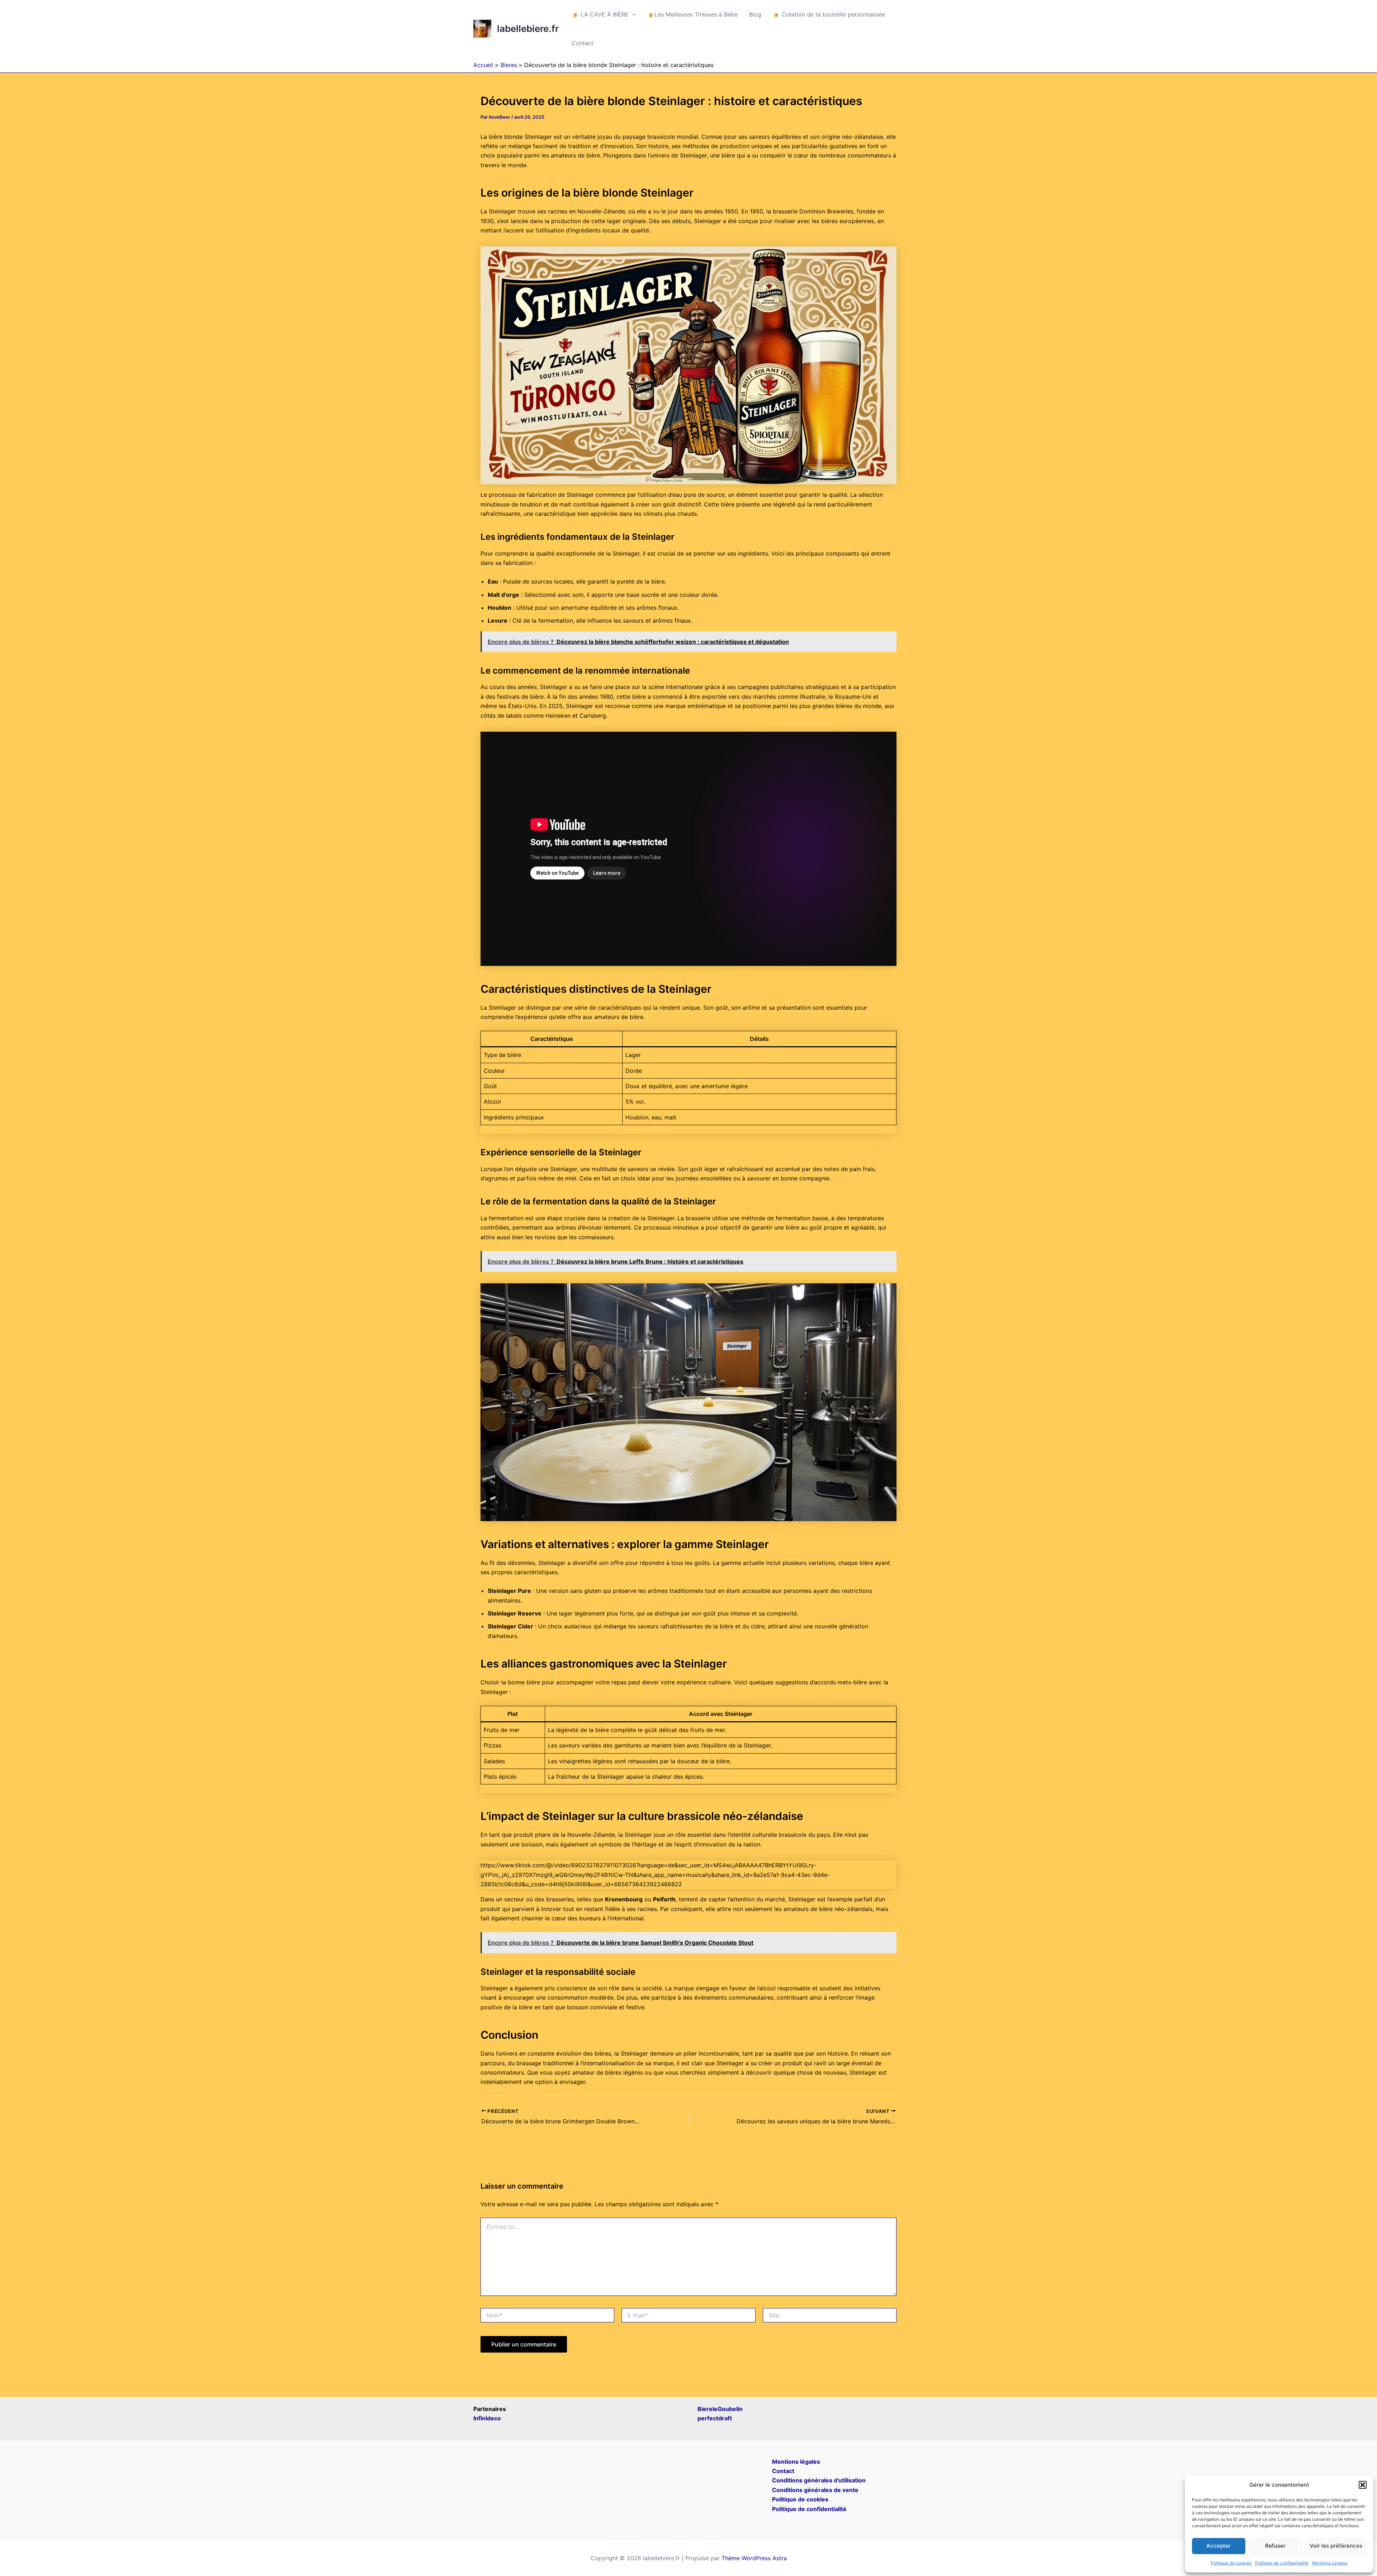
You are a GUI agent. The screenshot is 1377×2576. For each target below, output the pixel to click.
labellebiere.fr (528, 29)
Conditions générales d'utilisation (819, 2480)
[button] (1363, 2485)
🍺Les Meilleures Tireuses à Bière (692, 14)
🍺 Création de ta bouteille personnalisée (829, 14)
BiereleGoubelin (720, 2409)
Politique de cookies (1231, 2563)
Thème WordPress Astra (754, 2558)
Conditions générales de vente (815, 2490)
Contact (583, 43)
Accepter (1219, 2546)
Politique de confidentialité (1282, 2563)
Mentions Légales (1330, 2563)
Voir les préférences (1336, 2546)
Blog (755, 14)
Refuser (1275, 2546)
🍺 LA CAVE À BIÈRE (600, 14)
